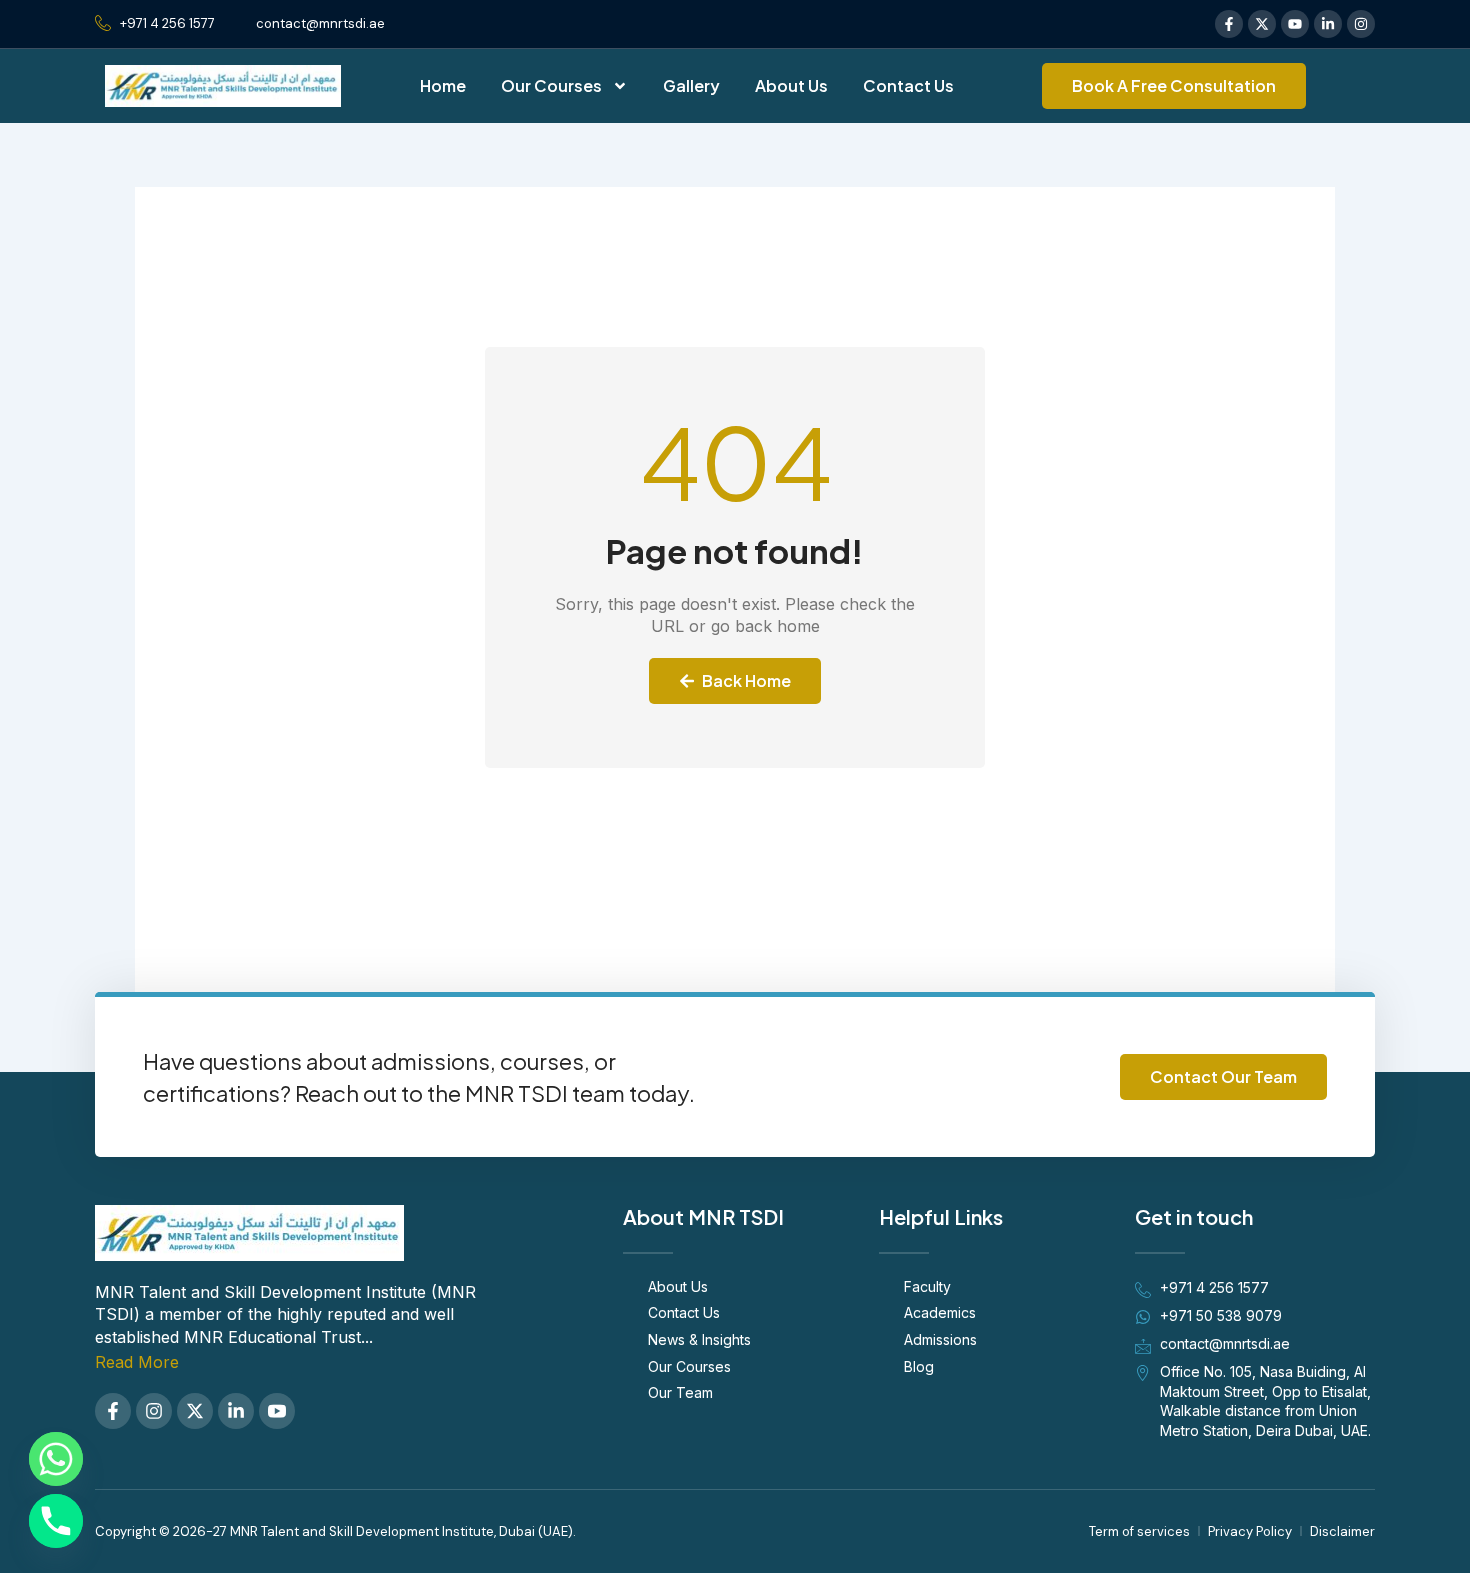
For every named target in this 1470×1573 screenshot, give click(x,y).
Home (443, 85)
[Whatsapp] (56, 1459)
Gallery (691, 85)
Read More (137, 1362)
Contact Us (908, 85)
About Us (791, 85)
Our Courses (551, 85)
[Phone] (56, 1521)
